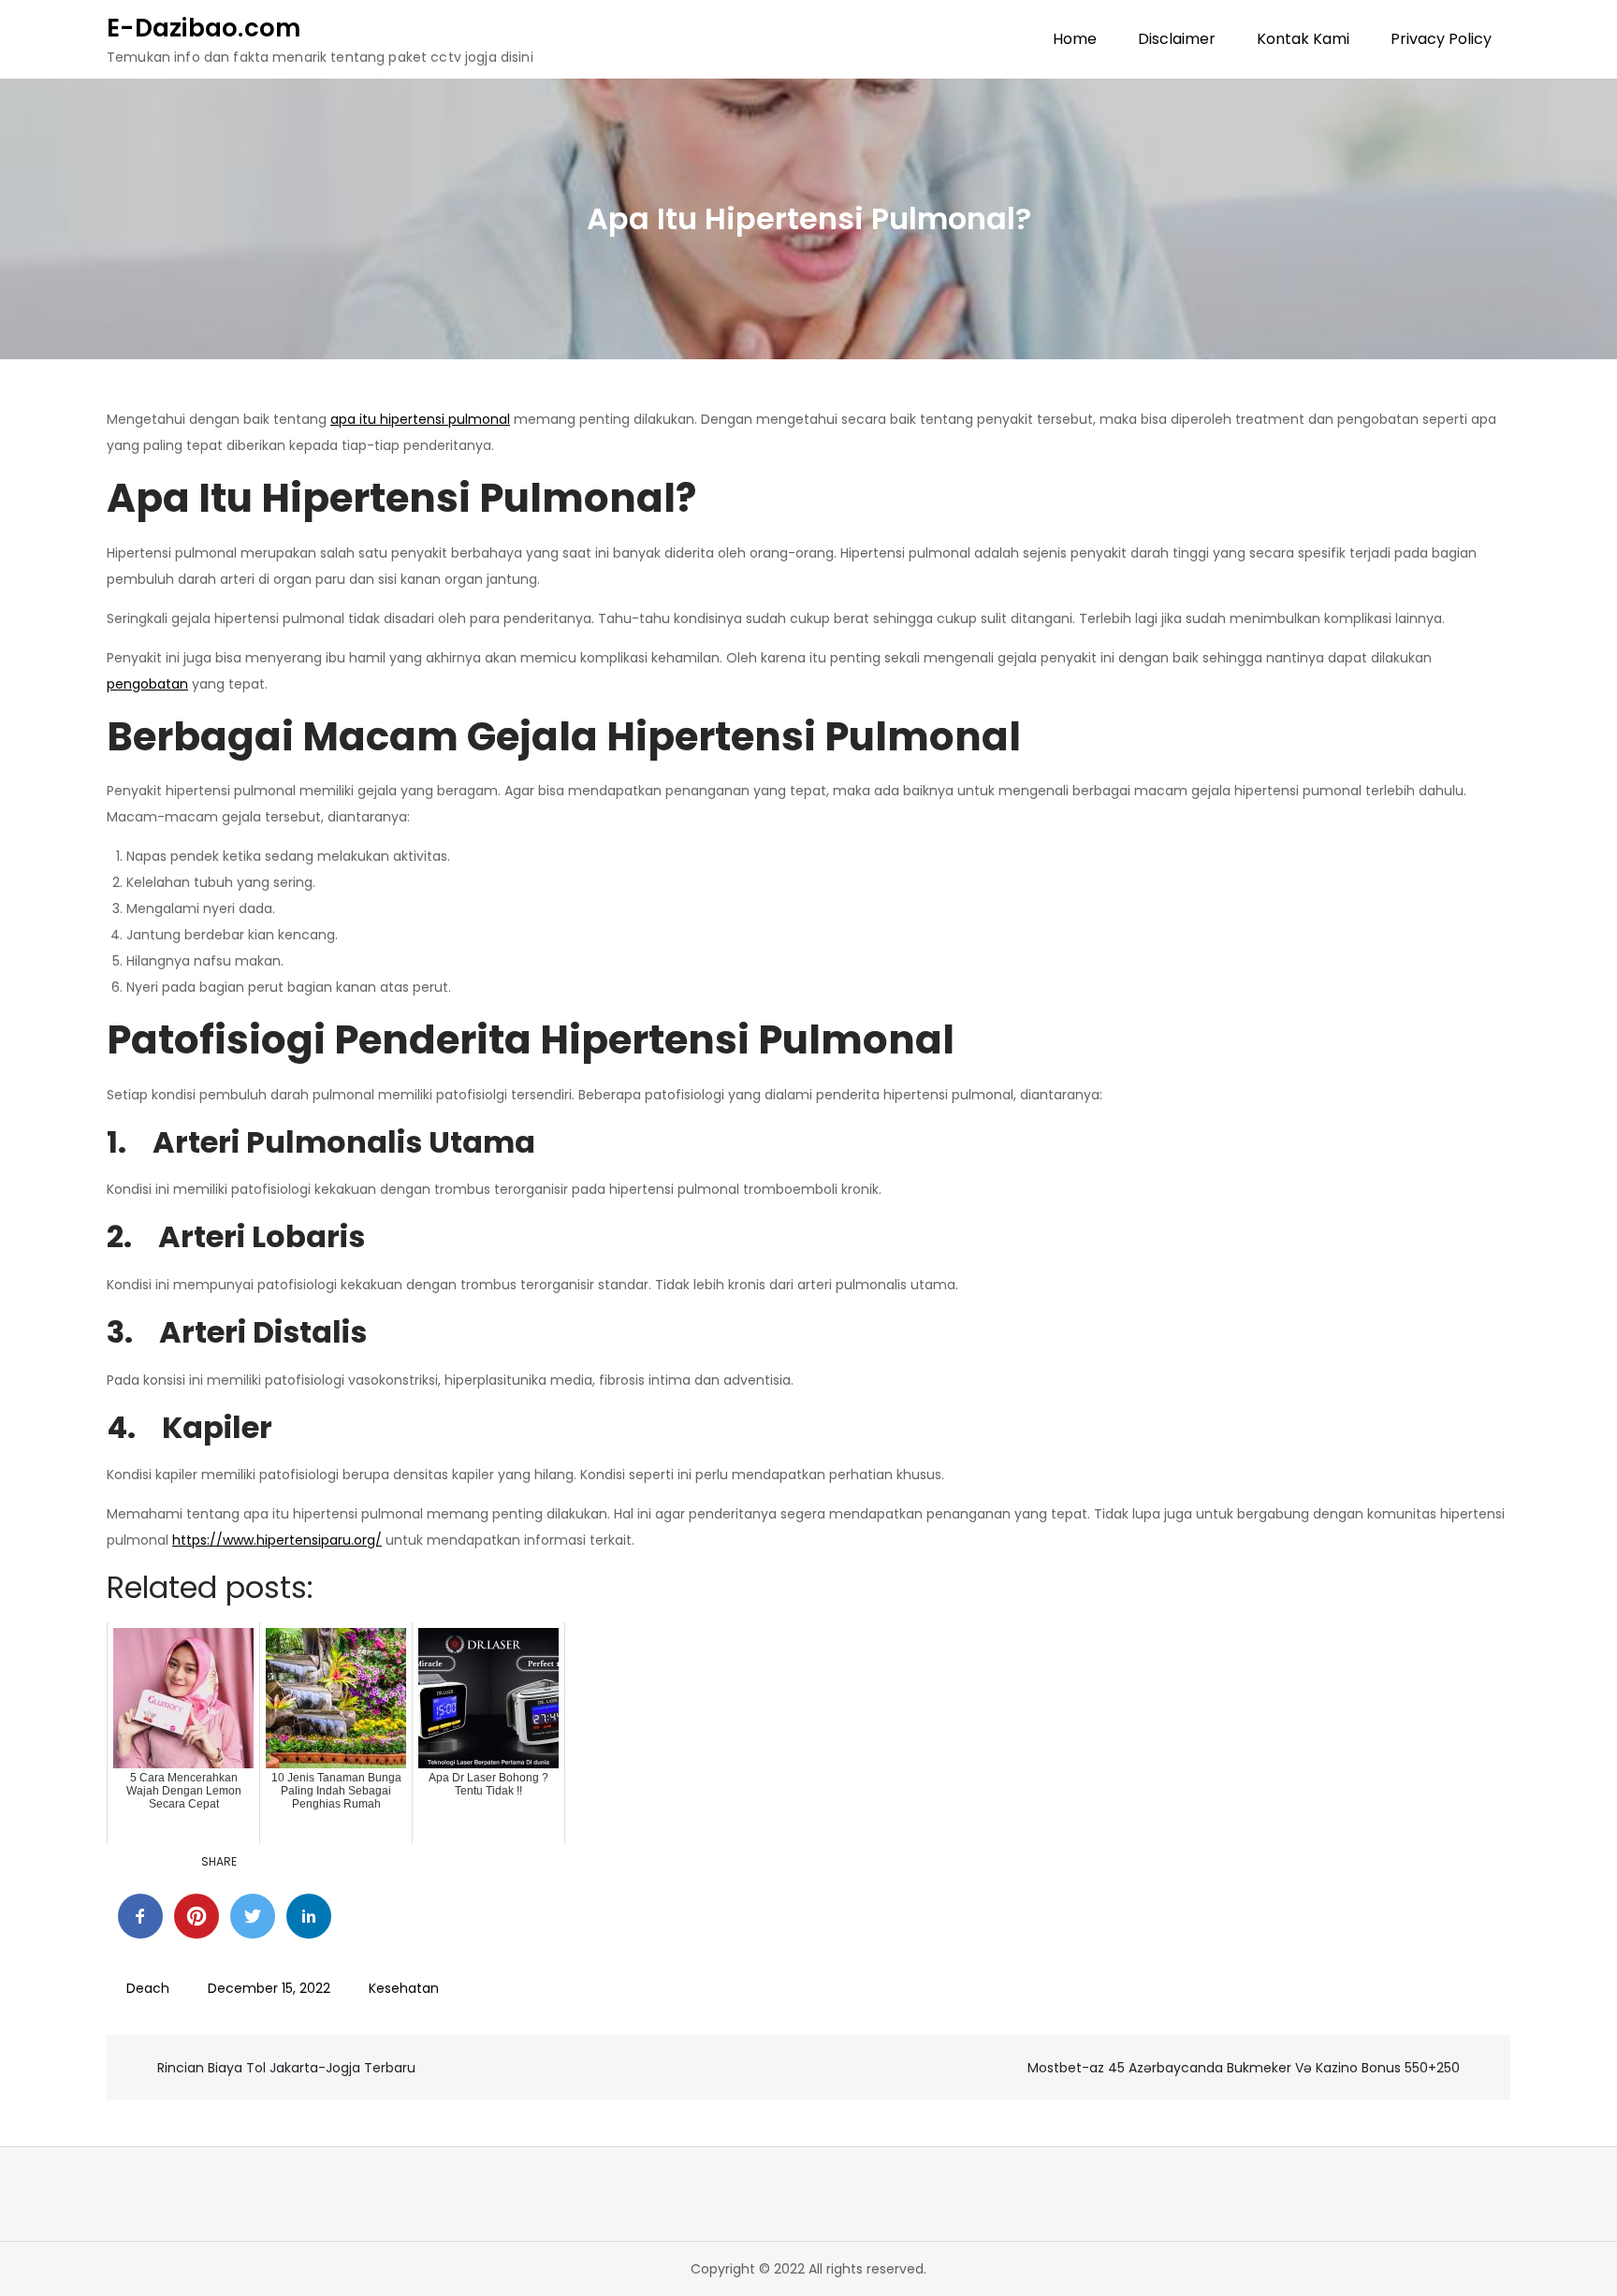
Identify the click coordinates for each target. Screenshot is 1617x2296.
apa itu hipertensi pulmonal (420, 419)
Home (1075, 39)
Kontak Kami (1303, 39)
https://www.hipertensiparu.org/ (277, 1540)
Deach (148, 1988)
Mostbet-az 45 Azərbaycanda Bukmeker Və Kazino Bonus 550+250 (1244, 2068)
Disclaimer (1177, 39)
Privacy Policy (1441, 39)
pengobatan (147, 684)
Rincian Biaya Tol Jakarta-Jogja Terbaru (286, 2068)
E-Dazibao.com (204, 28)
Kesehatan (404, 1988)
